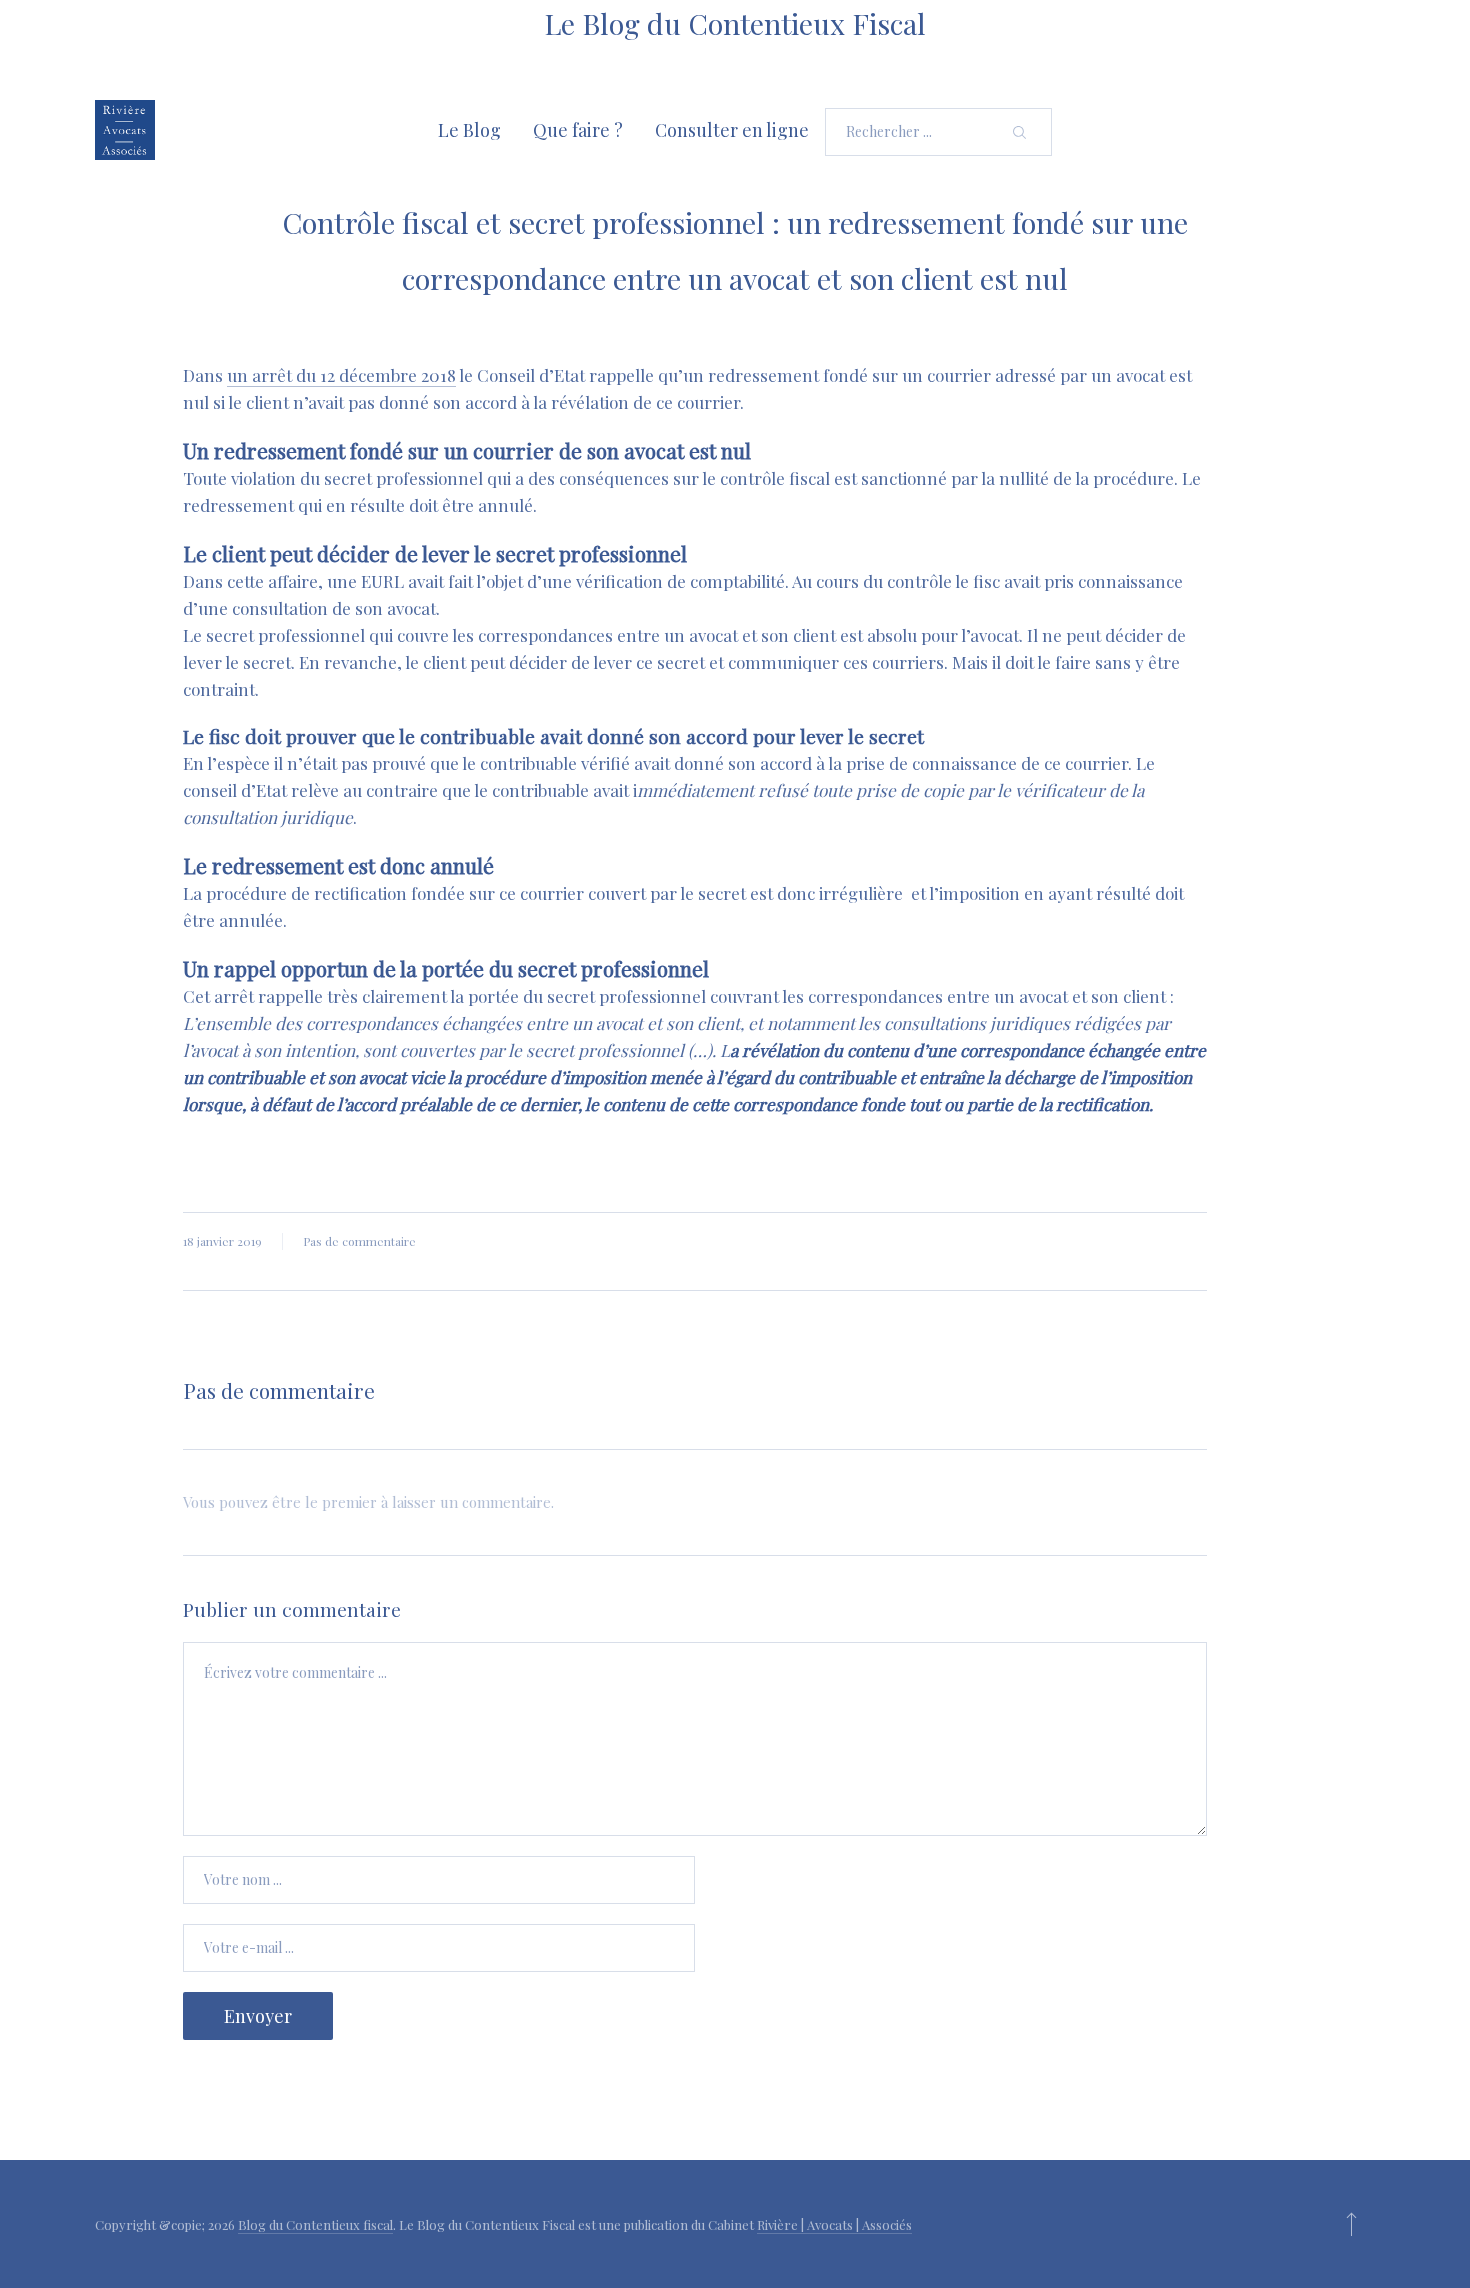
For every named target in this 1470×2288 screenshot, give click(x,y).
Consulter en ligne (732, 130)
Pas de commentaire (359, 1241)
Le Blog (469, 130)
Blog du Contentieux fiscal (315, 2224)
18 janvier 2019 (222, 1241)
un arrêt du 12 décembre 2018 (341, 375)
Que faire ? (578, 130)
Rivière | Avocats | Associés (834, 2224)
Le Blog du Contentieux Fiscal (735, 23)
